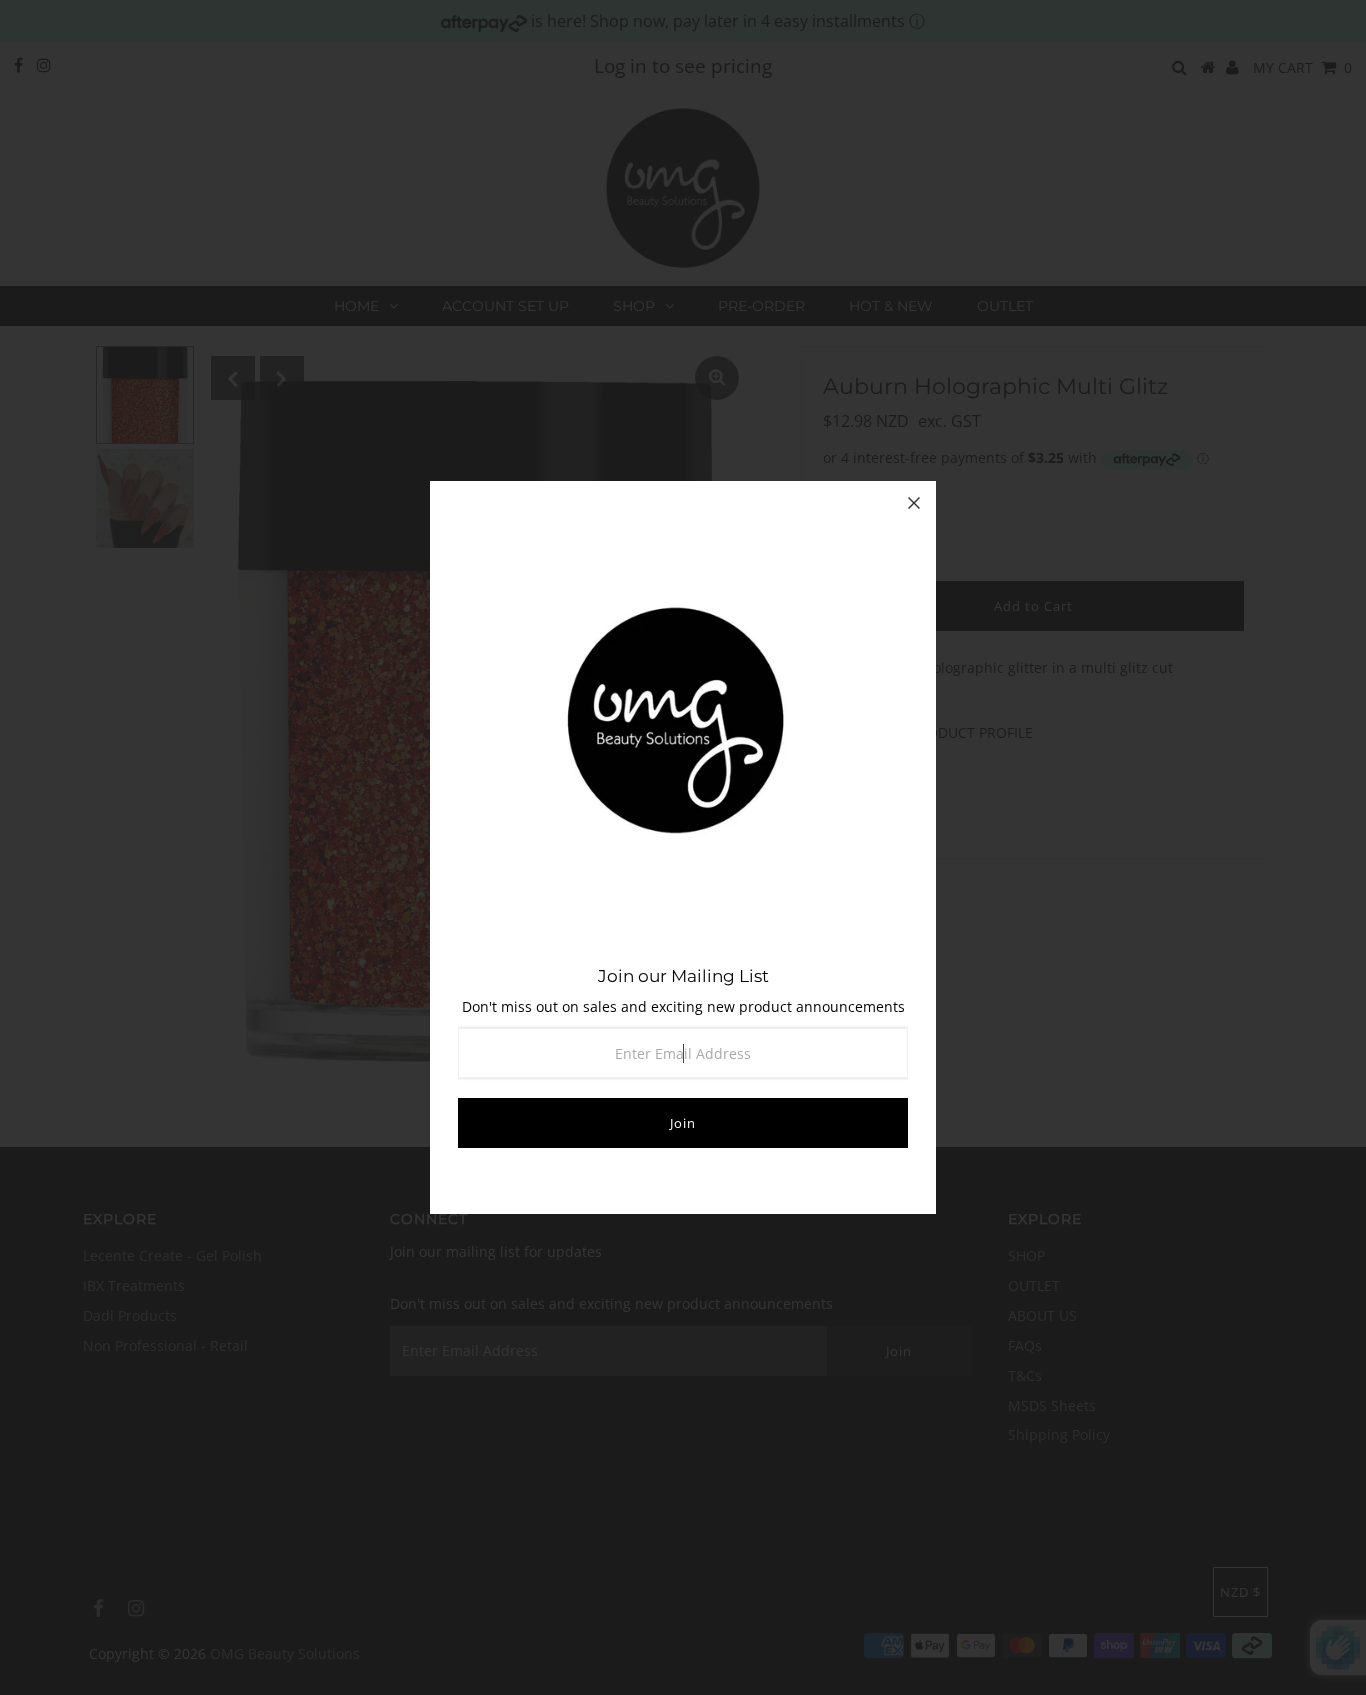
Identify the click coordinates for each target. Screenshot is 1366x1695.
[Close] (914, 503)
